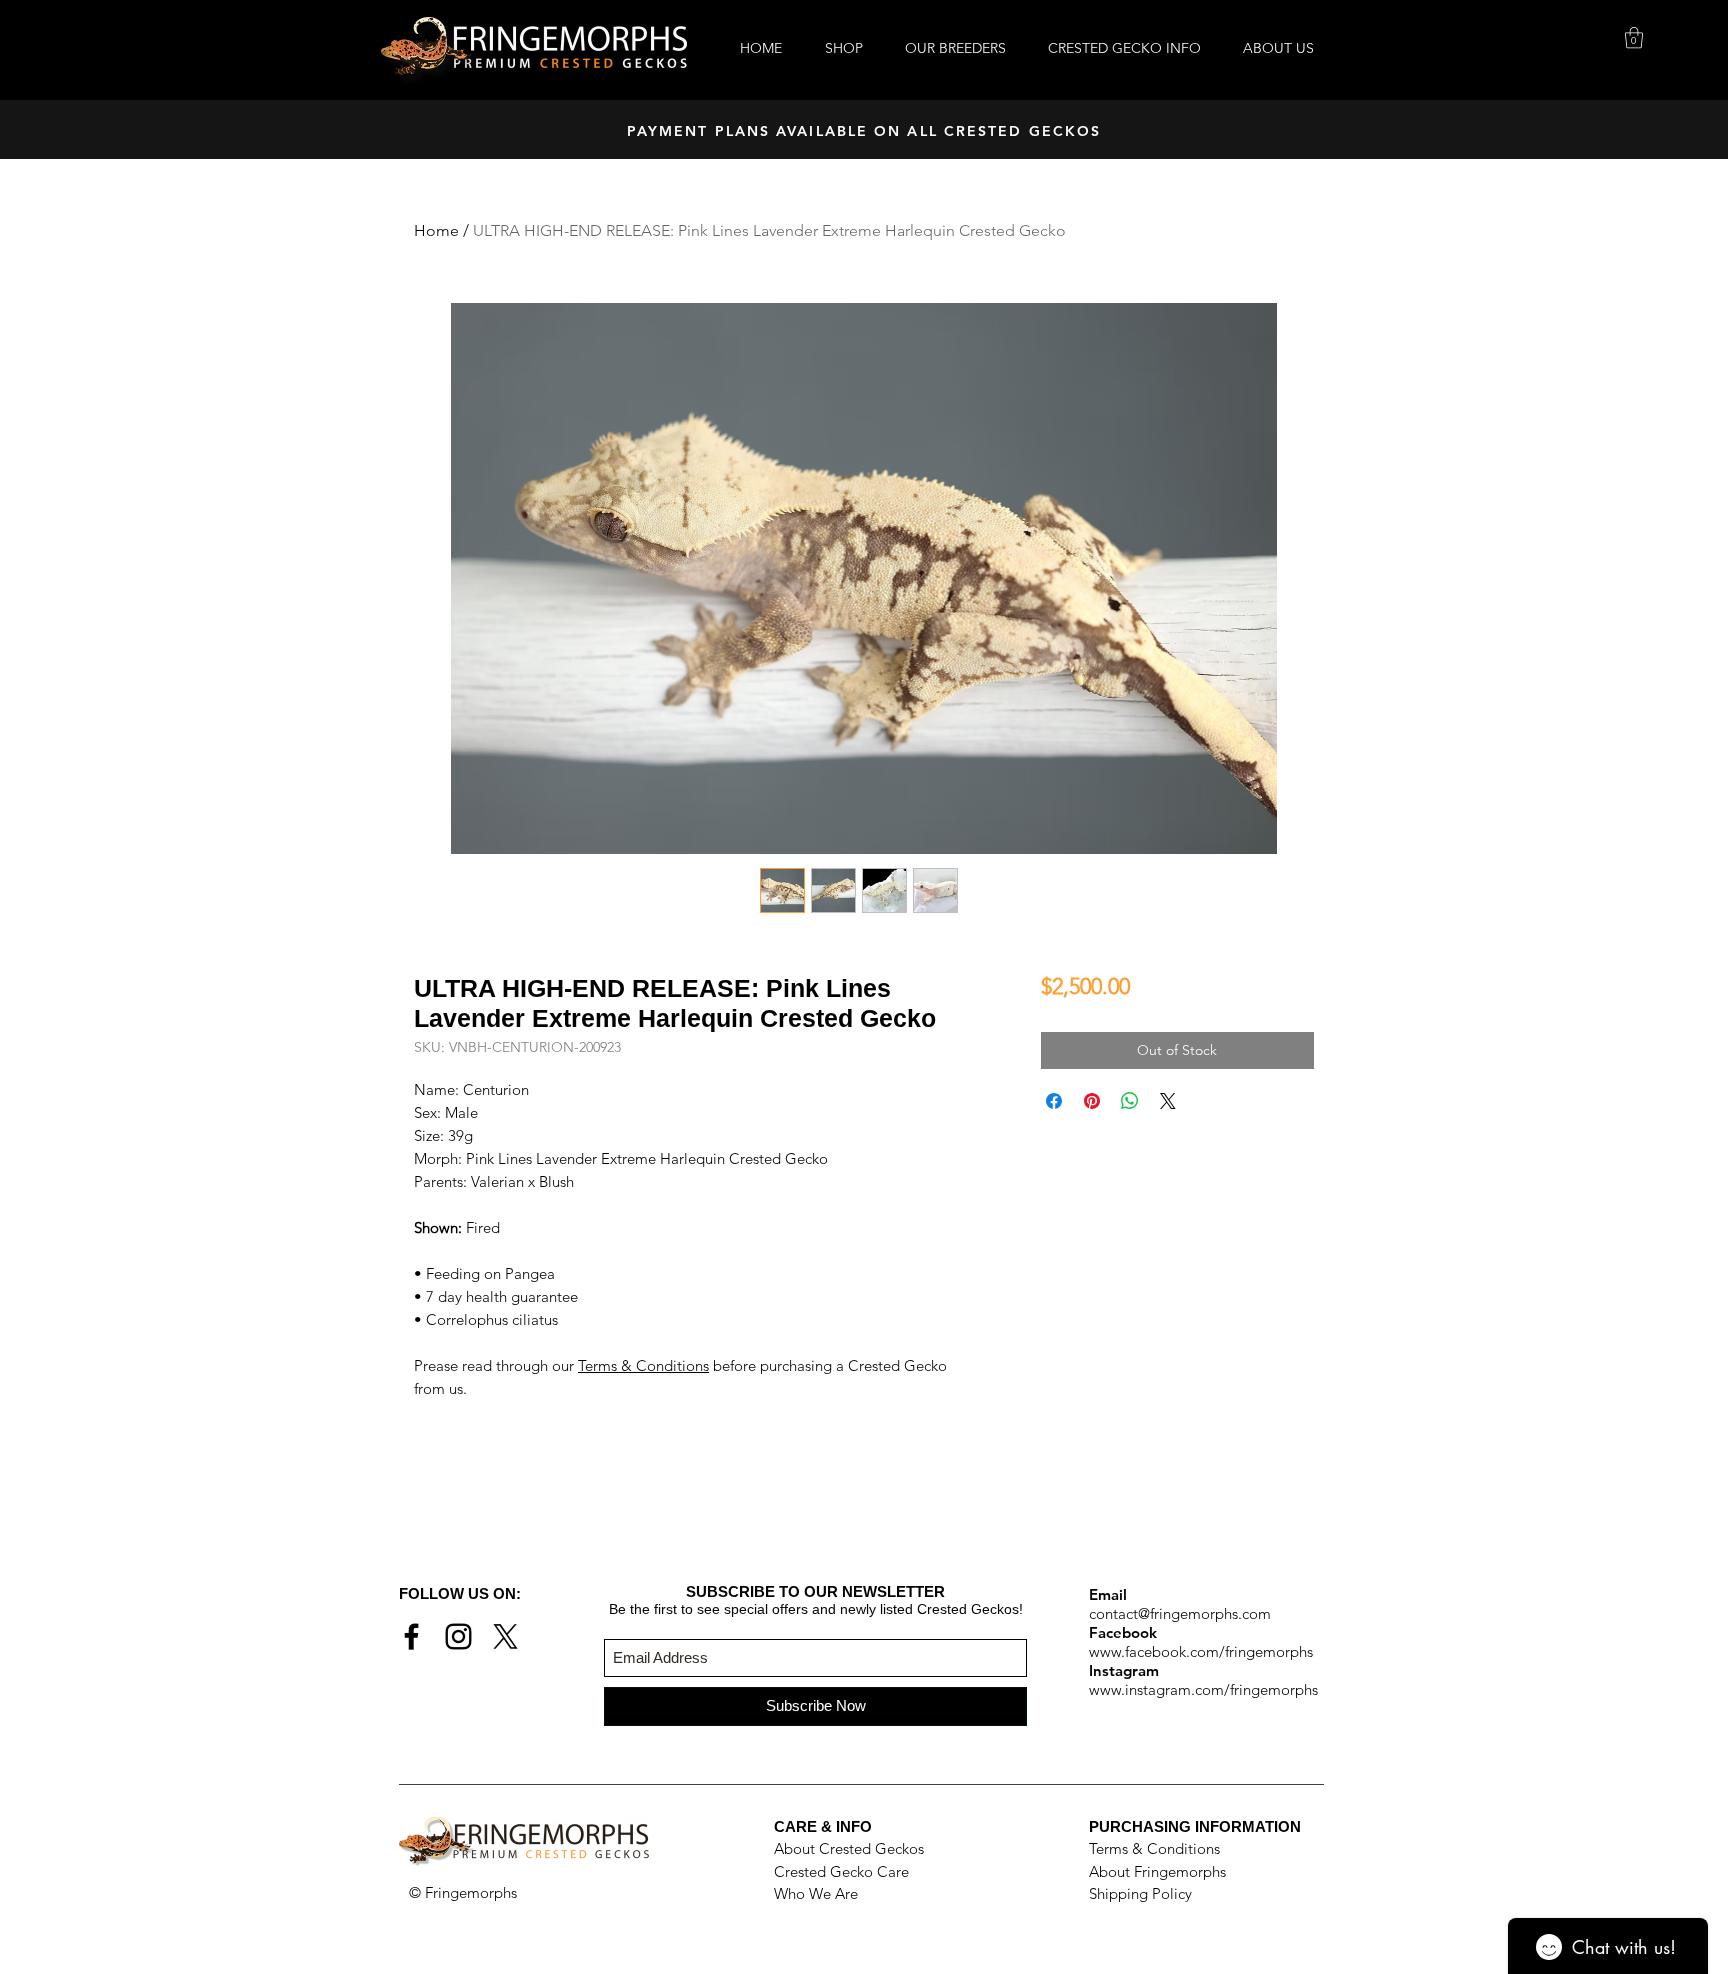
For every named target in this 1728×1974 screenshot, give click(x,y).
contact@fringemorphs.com (1180, 1613)
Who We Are (816, 1893)
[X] (505, 1636)
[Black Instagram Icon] (458, 1636)
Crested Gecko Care (841, 1871)
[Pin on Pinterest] (1092, 1101)
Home (436, 230)
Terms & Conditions (643, 1365)
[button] (1634, 37)
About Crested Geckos (849, 1848)
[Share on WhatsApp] (1130, 1101)
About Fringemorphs (1157, 1871)
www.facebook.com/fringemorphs (1201, 1651)
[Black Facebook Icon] (411, 1636)
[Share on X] (1168, 1101)
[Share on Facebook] (1054, 1101)
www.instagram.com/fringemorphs (1203, 1689)
